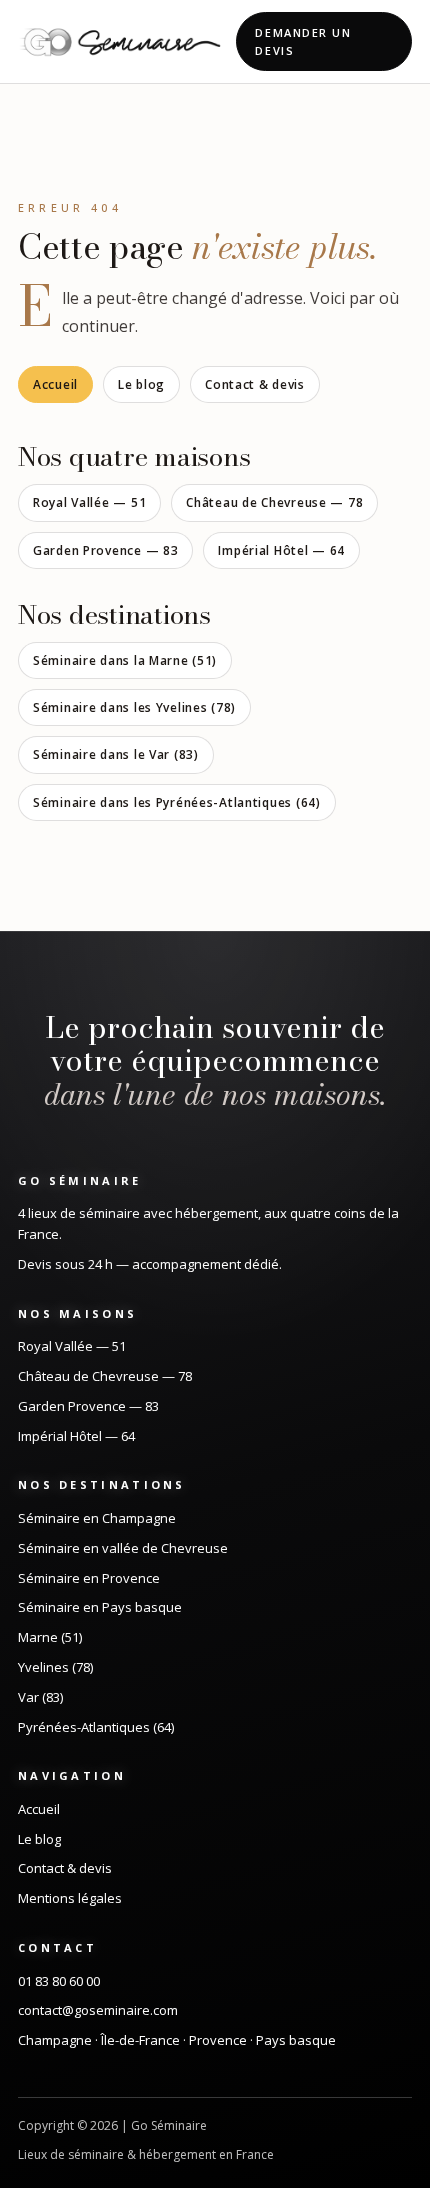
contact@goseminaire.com (98, 2010)
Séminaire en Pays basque (100, 1607)
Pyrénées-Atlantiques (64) (96, 1727)
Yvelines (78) (55, 1667)
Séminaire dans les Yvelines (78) (134, 707)
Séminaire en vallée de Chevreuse (123, 1548)
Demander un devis (303, 41)
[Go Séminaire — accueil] (121, 42)
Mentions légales (70, 1898)
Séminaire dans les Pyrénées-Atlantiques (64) (177, 802)
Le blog (141, 384)
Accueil (55, 384)
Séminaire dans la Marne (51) (125, 660)
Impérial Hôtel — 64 (281, 550)
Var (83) (40, 1697)
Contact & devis (255, 384)
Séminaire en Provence (89, 1578)
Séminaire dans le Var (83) (116, 754)
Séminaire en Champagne (97, 1518)
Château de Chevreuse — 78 (274, 502)
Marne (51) (50, 1637)
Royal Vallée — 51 (89, 502)
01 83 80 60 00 (59, 1981)
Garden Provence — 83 (105, 550)
